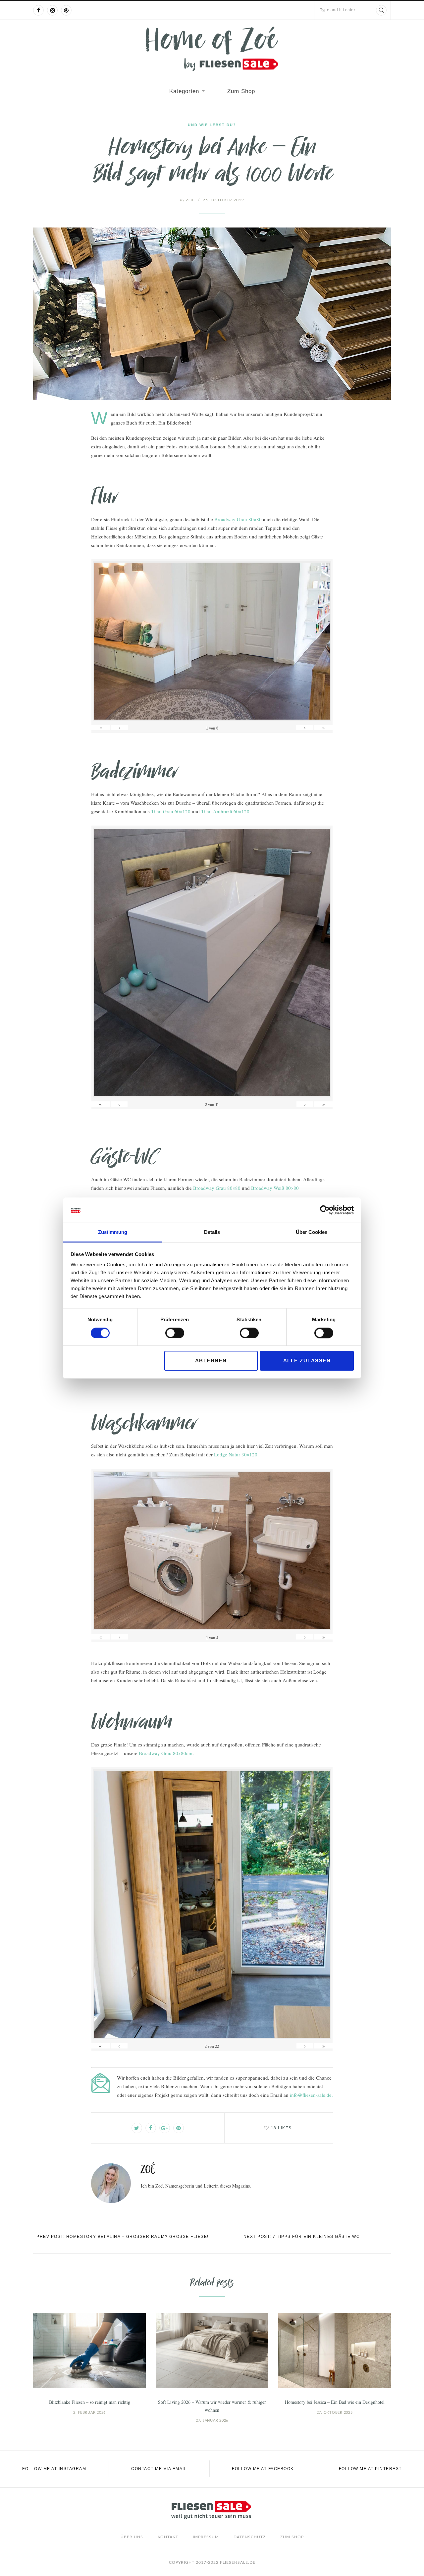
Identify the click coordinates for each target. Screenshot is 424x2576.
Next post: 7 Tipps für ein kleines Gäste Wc (302, 2237)
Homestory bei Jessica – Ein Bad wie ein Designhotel (335, 2402)
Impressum (206, 2537)
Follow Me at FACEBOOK (263, 2469)
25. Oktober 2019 (223, 200)
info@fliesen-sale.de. (311, 2095)
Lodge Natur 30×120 (236, 1454)
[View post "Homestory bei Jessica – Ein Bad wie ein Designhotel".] (335, 2351)
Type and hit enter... (339, 10)
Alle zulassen (307, 1361)
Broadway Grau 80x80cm (166, 1753)
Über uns (132, 2537)
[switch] (175, 1333)
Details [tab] (212, 1232)
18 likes (281, 2128)
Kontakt (168, 2537)
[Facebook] (38, 10)
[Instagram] (52, 10)
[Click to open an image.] (212, 314)
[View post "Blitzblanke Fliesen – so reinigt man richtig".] (89, 2351)
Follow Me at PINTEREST (370, 2469)
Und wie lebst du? (212, 125)
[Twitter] (137, 2128)
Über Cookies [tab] (312, 1232)
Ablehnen (211, 1361)
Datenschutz (250, 2537)
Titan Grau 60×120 (171, 811)
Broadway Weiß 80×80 (275, 1188)
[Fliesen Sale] (212, 49)
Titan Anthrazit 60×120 (225, 811)
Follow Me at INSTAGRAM (54, 2469)
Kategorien (184, 91)
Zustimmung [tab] (113, 1232)
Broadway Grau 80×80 (238, 519)
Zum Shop (241, 91)
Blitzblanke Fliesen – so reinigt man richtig (90, 2402)
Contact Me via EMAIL (159, 2469)
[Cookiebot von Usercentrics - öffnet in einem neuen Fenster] (325, 1210)
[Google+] (165, 2128)
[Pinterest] (66, 10)
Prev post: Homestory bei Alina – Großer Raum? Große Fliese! (123, 2237)
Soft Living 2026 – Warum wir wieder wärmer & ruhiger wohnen (212, 2406)
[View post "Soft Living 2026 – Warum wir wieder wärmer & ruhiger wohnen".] (212, 2351)
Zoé (187, 200)
